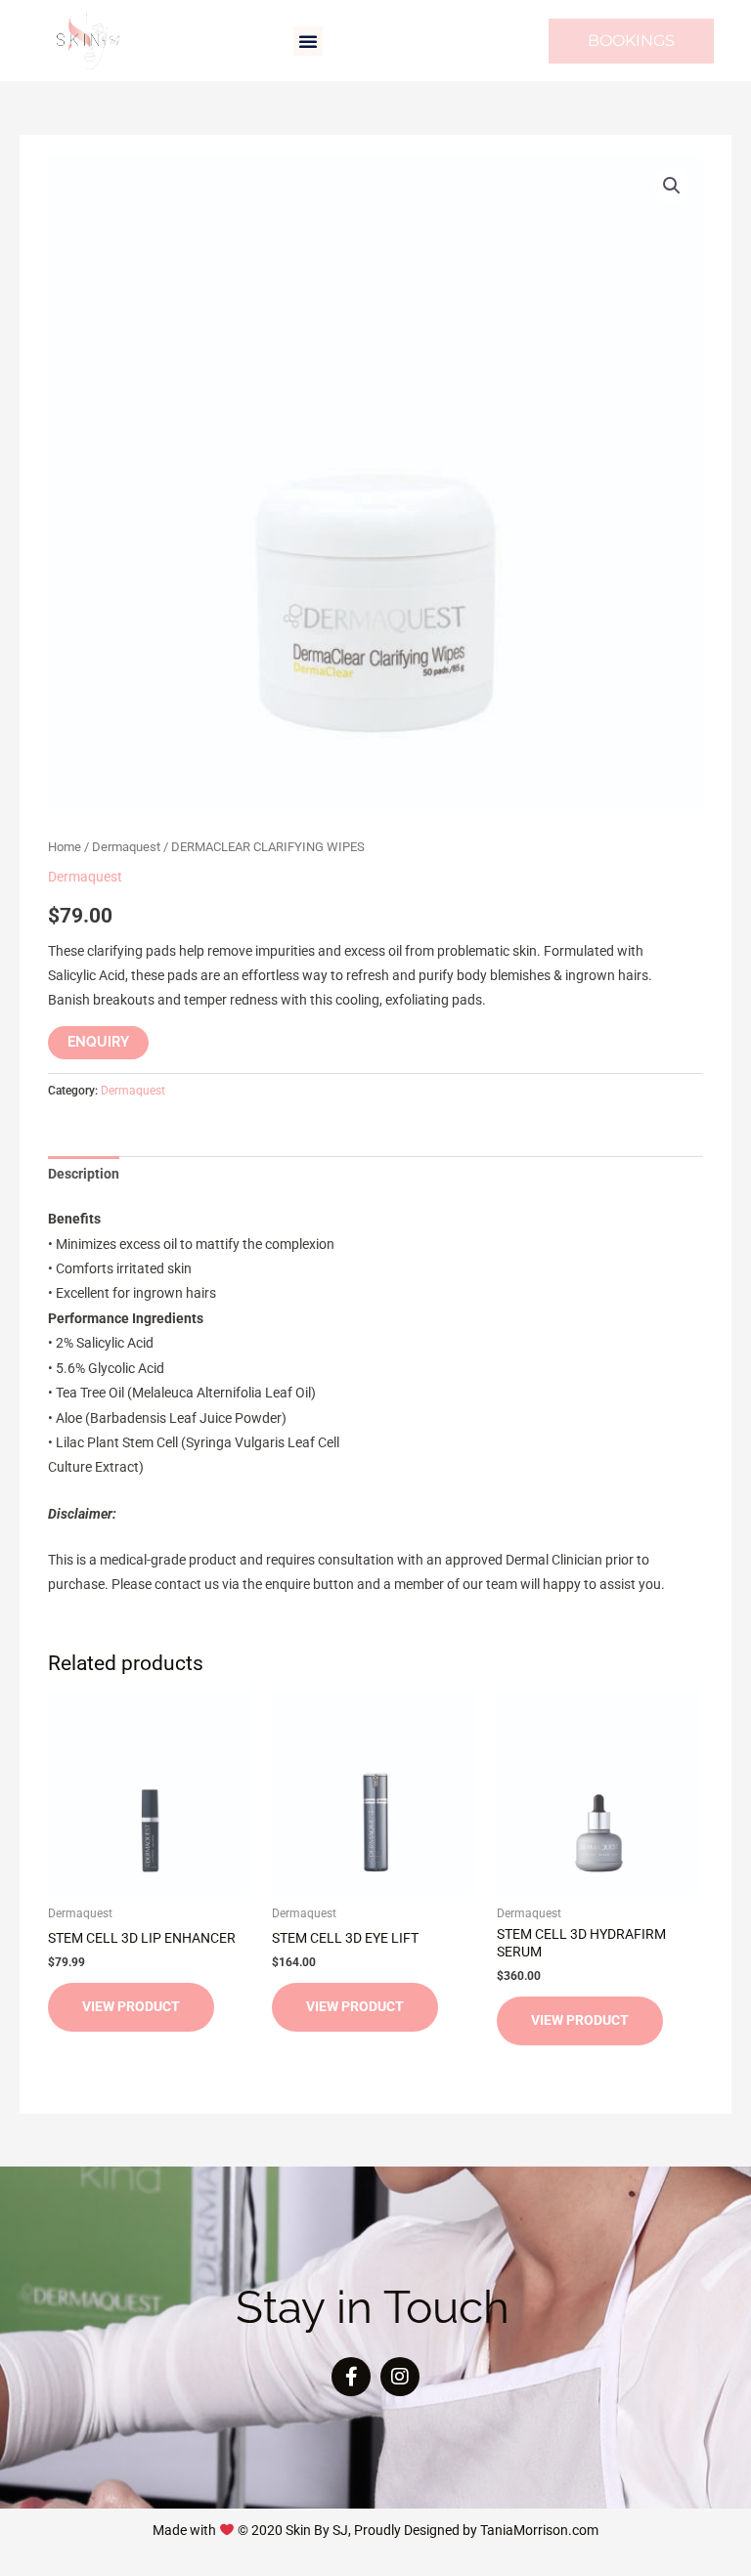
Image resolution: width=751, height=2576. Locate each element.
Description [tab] (84, 1174)
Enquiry (98, 1042)
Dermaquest (126, 847)
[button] (308, 41)
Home (65, 847)
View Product (131, 2006)
